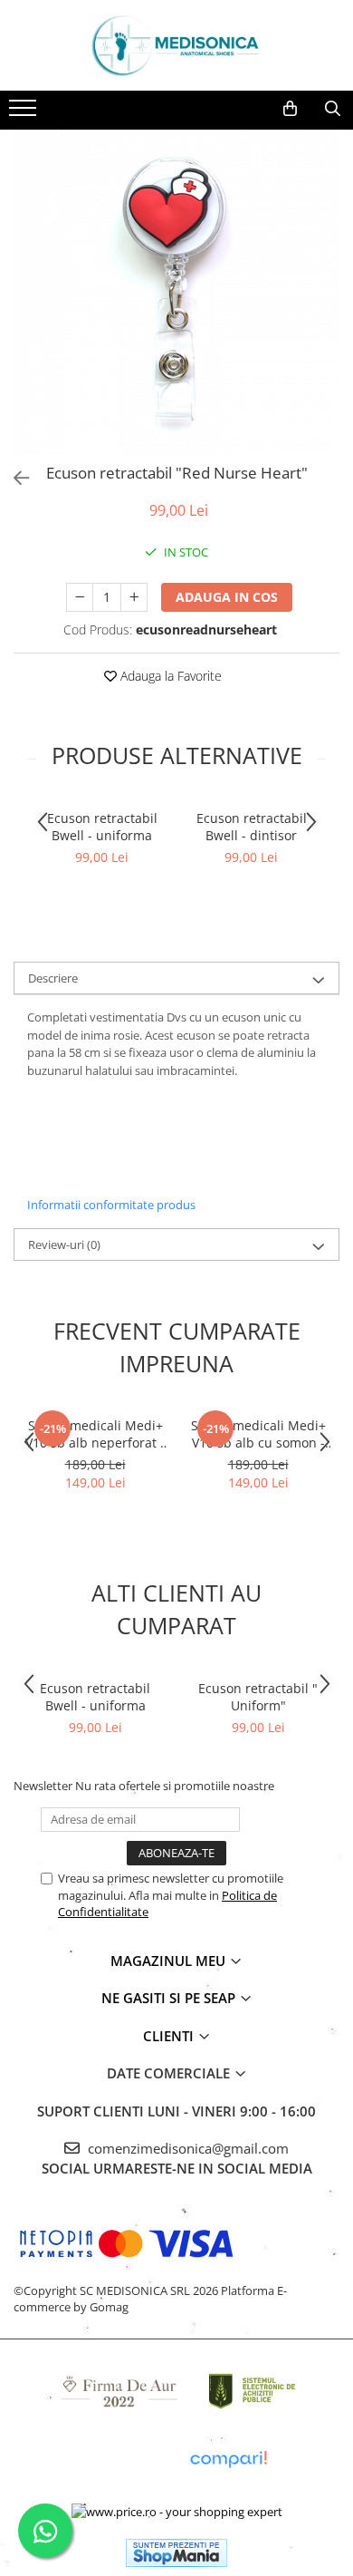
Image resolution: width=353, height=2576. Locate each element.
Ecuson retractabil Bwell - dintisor (252, 827)
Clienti (170, 2036)
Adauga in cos (227, 597)
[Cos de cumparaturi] (290, 109)
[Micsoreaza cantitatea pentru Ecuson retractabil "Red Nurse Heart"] (80, 597)
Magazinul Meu (170, 1961)
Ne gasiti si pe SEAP (170, 1998)
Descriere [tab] (53, 978)
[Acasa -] (176, 45)
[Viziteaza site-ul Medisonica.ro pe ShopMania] (176, 2553)
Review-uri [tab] (64, 1244)
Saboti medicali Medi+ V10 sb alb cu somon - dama (258, 1434)
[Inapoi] (14, 478)
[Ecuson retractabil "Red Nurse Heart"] (176, 293)
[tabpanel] (176, 293)
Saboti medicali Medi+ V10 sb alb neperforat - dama (95, 1434)
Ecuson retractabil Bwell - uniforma (102, 827)
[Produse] (25, 113)
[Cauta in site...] (333, 109)
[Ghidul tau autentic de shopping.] (228, 2460)
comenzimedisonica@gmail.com (186, 2148)
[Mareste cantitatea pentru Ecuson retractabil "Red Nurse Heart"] (134, 597)
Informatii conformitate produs (111, 1205)
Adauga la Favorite (169, 676)
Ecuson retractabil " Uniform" (258, 1697)
